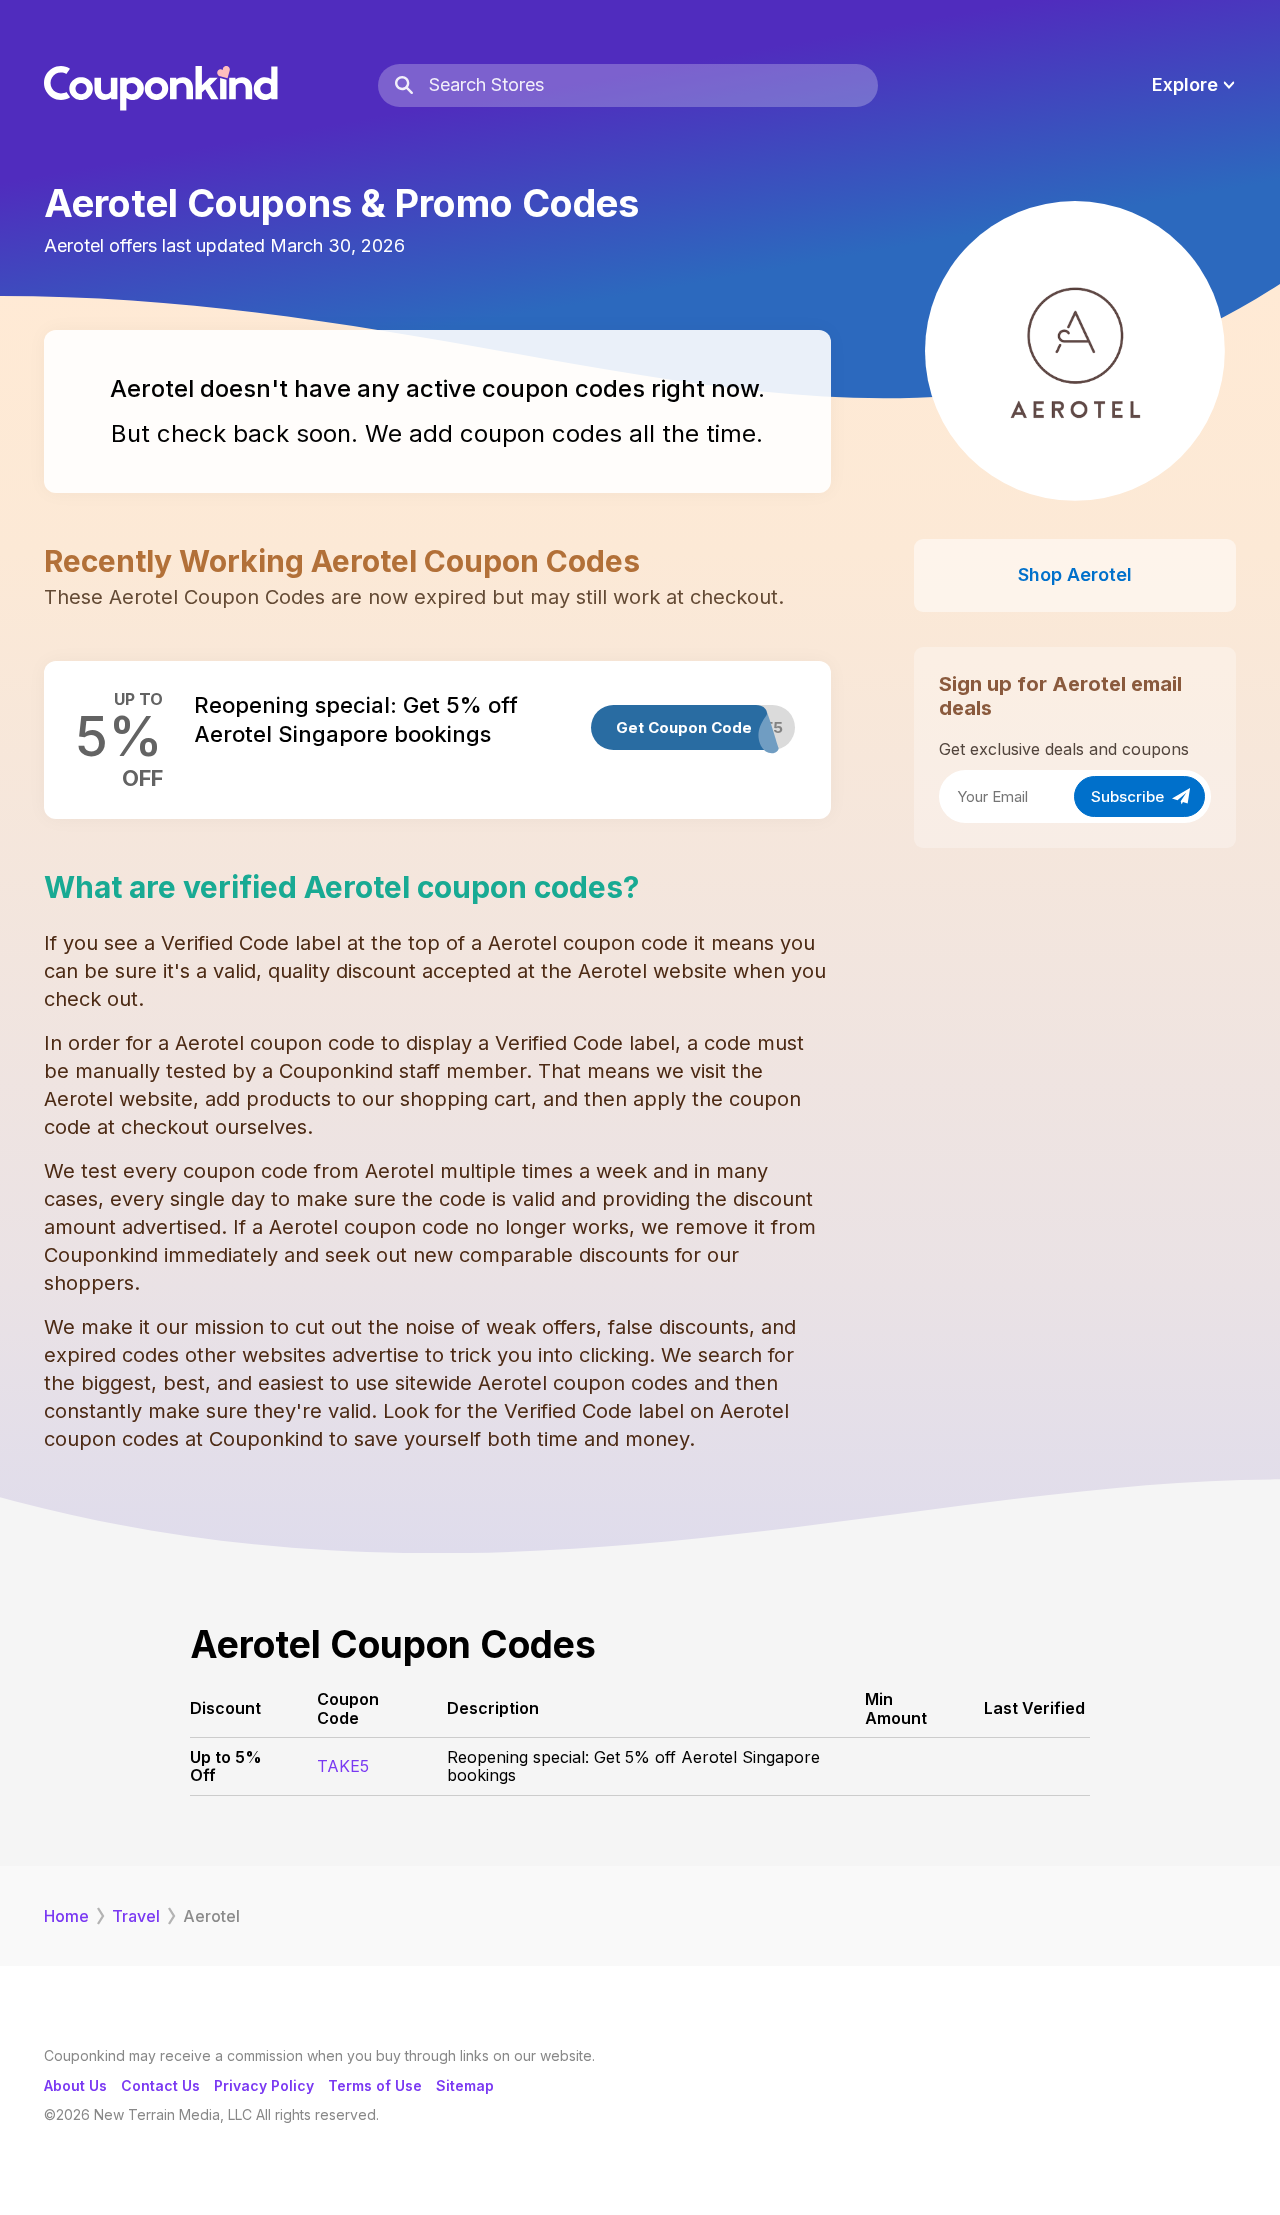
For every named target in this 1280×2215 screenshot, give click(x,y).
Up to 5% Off (226, 1766)
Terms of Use (375, 2085)
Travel (136, 1916)
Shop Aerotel (1075, 574)
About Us (75, 2085)
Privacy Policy (264, 2085)
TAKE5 (343, 1766)
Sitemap (465, 2085)
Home (66, 1916)
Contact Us (160, 2085)
